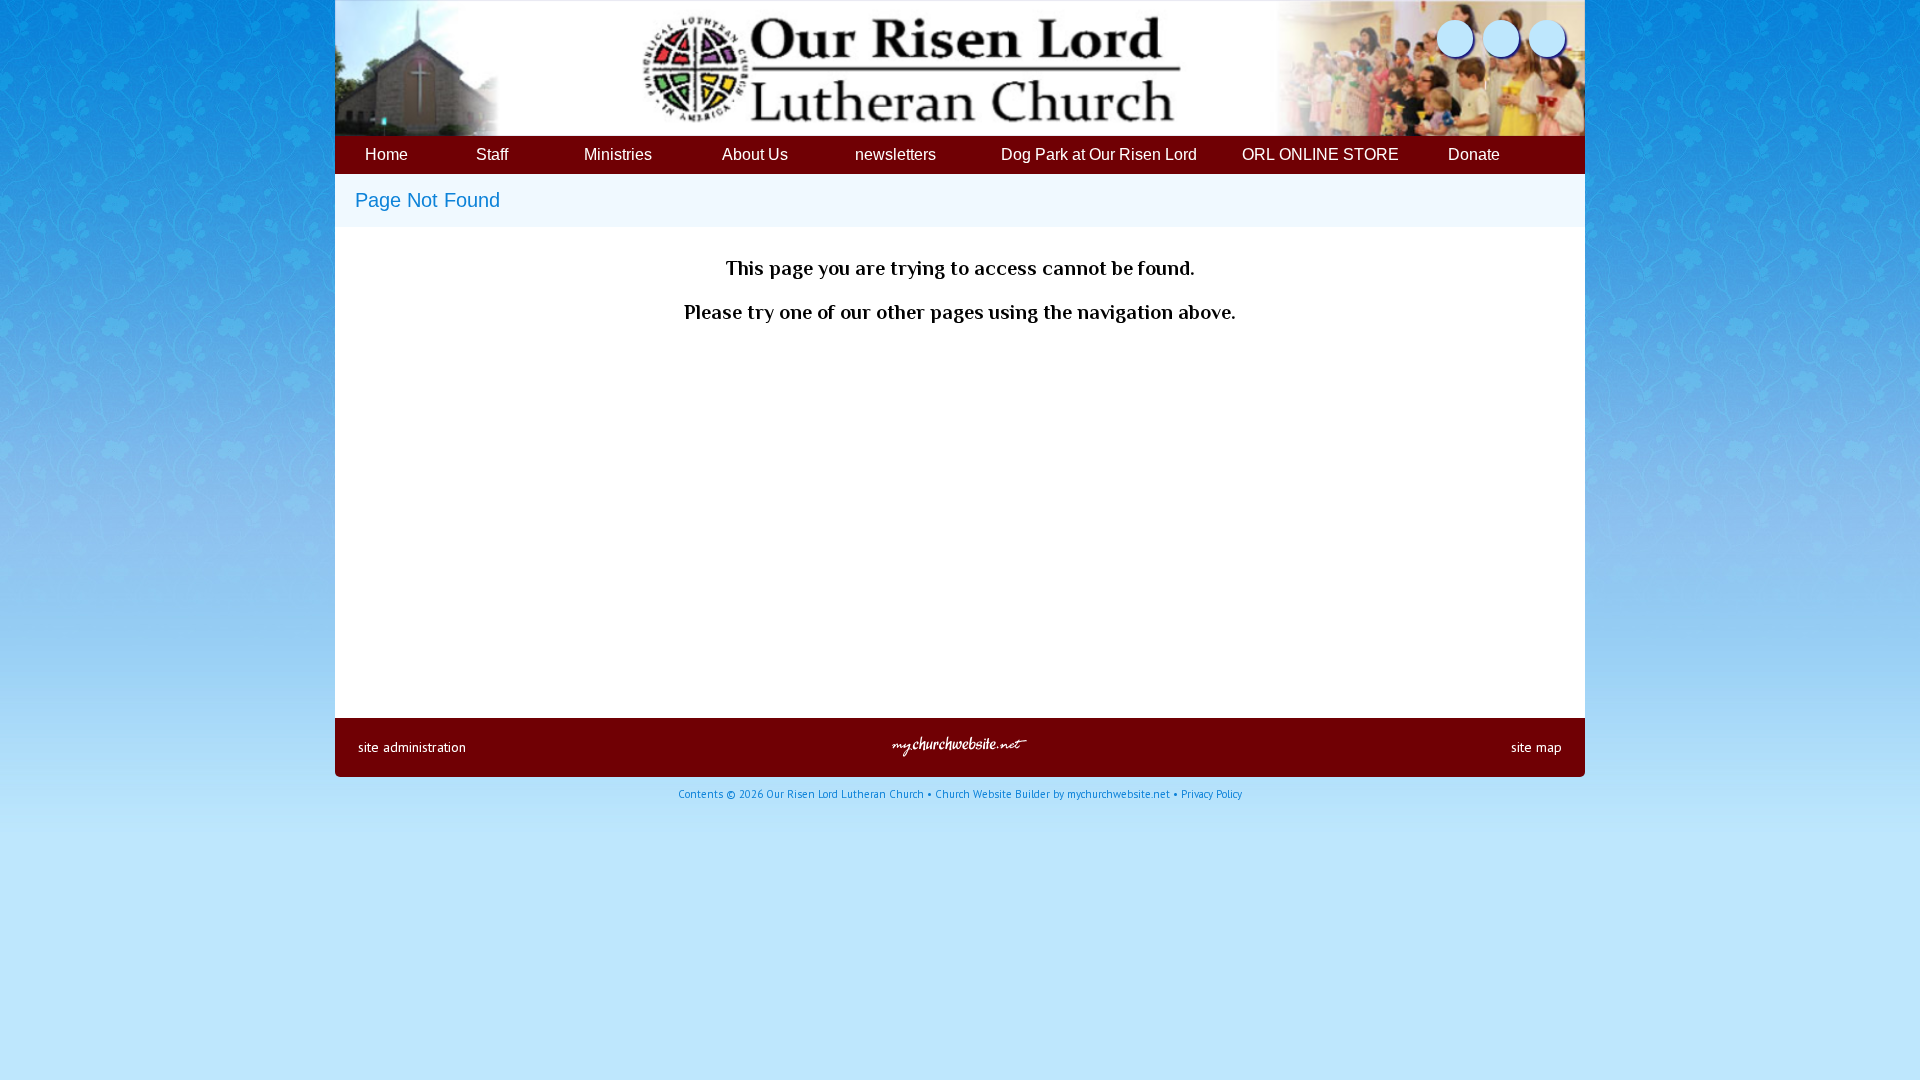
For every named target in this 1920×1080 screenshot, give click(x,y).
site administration (412, 747)
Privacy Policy (1211, 794)
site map (1536, 747)
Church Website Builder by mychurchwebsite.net (1052, 794)
